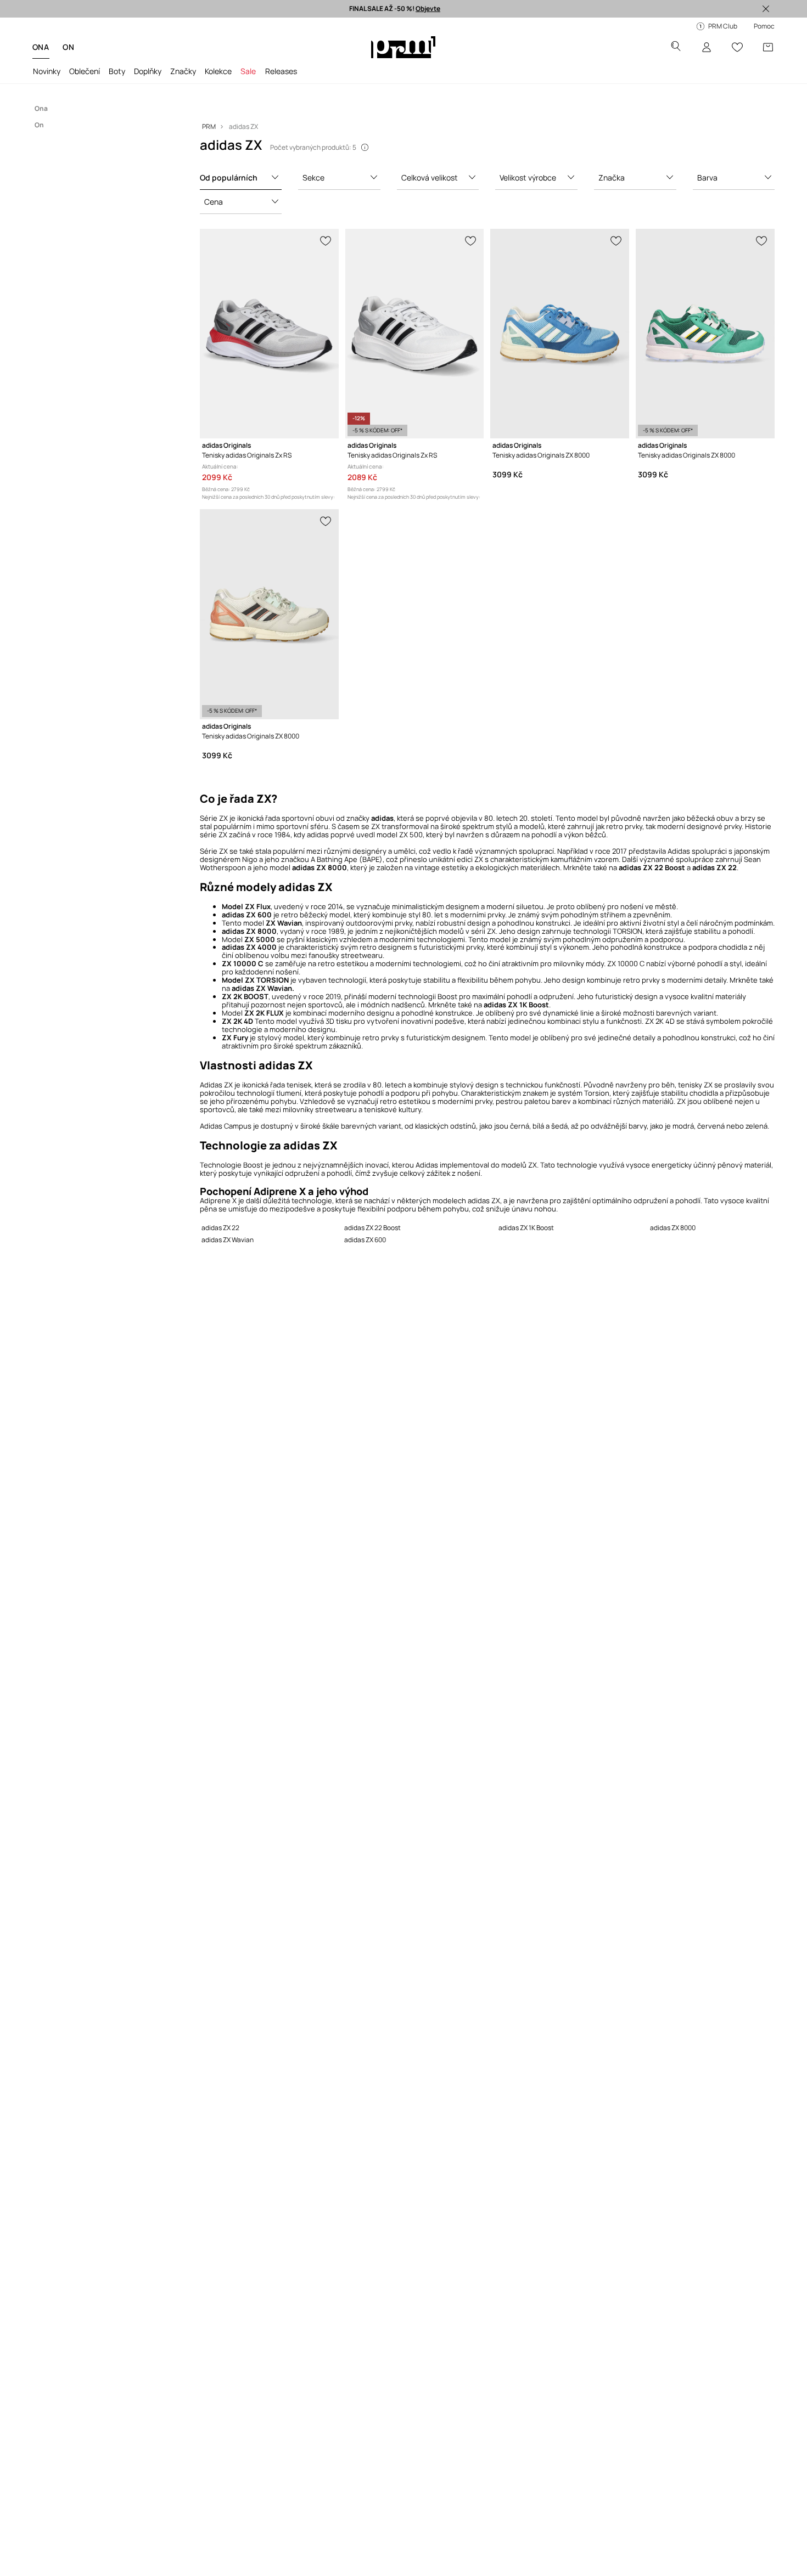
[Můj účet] (707, 47)
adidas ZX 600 (365, 1240)
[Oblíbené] (737, 47)
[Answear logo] (403, 47)
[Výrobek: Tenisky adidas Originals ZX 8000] (560, 334)
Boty (117, 71)
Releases (281, 71)
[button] (241, 178)
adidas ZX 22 (220, 1228)
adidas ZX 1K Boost (526, 1228)
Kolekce (218, 71)
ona (41, 47)
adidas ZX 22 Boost (372, 1228)
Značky (183, 71)
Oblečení (85, 71)
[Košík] (768, 47)
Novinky (47, 71)
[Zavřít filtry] (766, 9)
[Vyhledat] (676, 47)
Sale (248, 71)
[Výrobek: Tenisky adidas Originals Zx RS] (269, 334)
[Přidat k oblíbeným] (326, 240)
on (68, 47)
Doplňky (148, 71)
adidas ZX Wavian (228, 1240)
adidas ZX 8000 (673, 1228)
